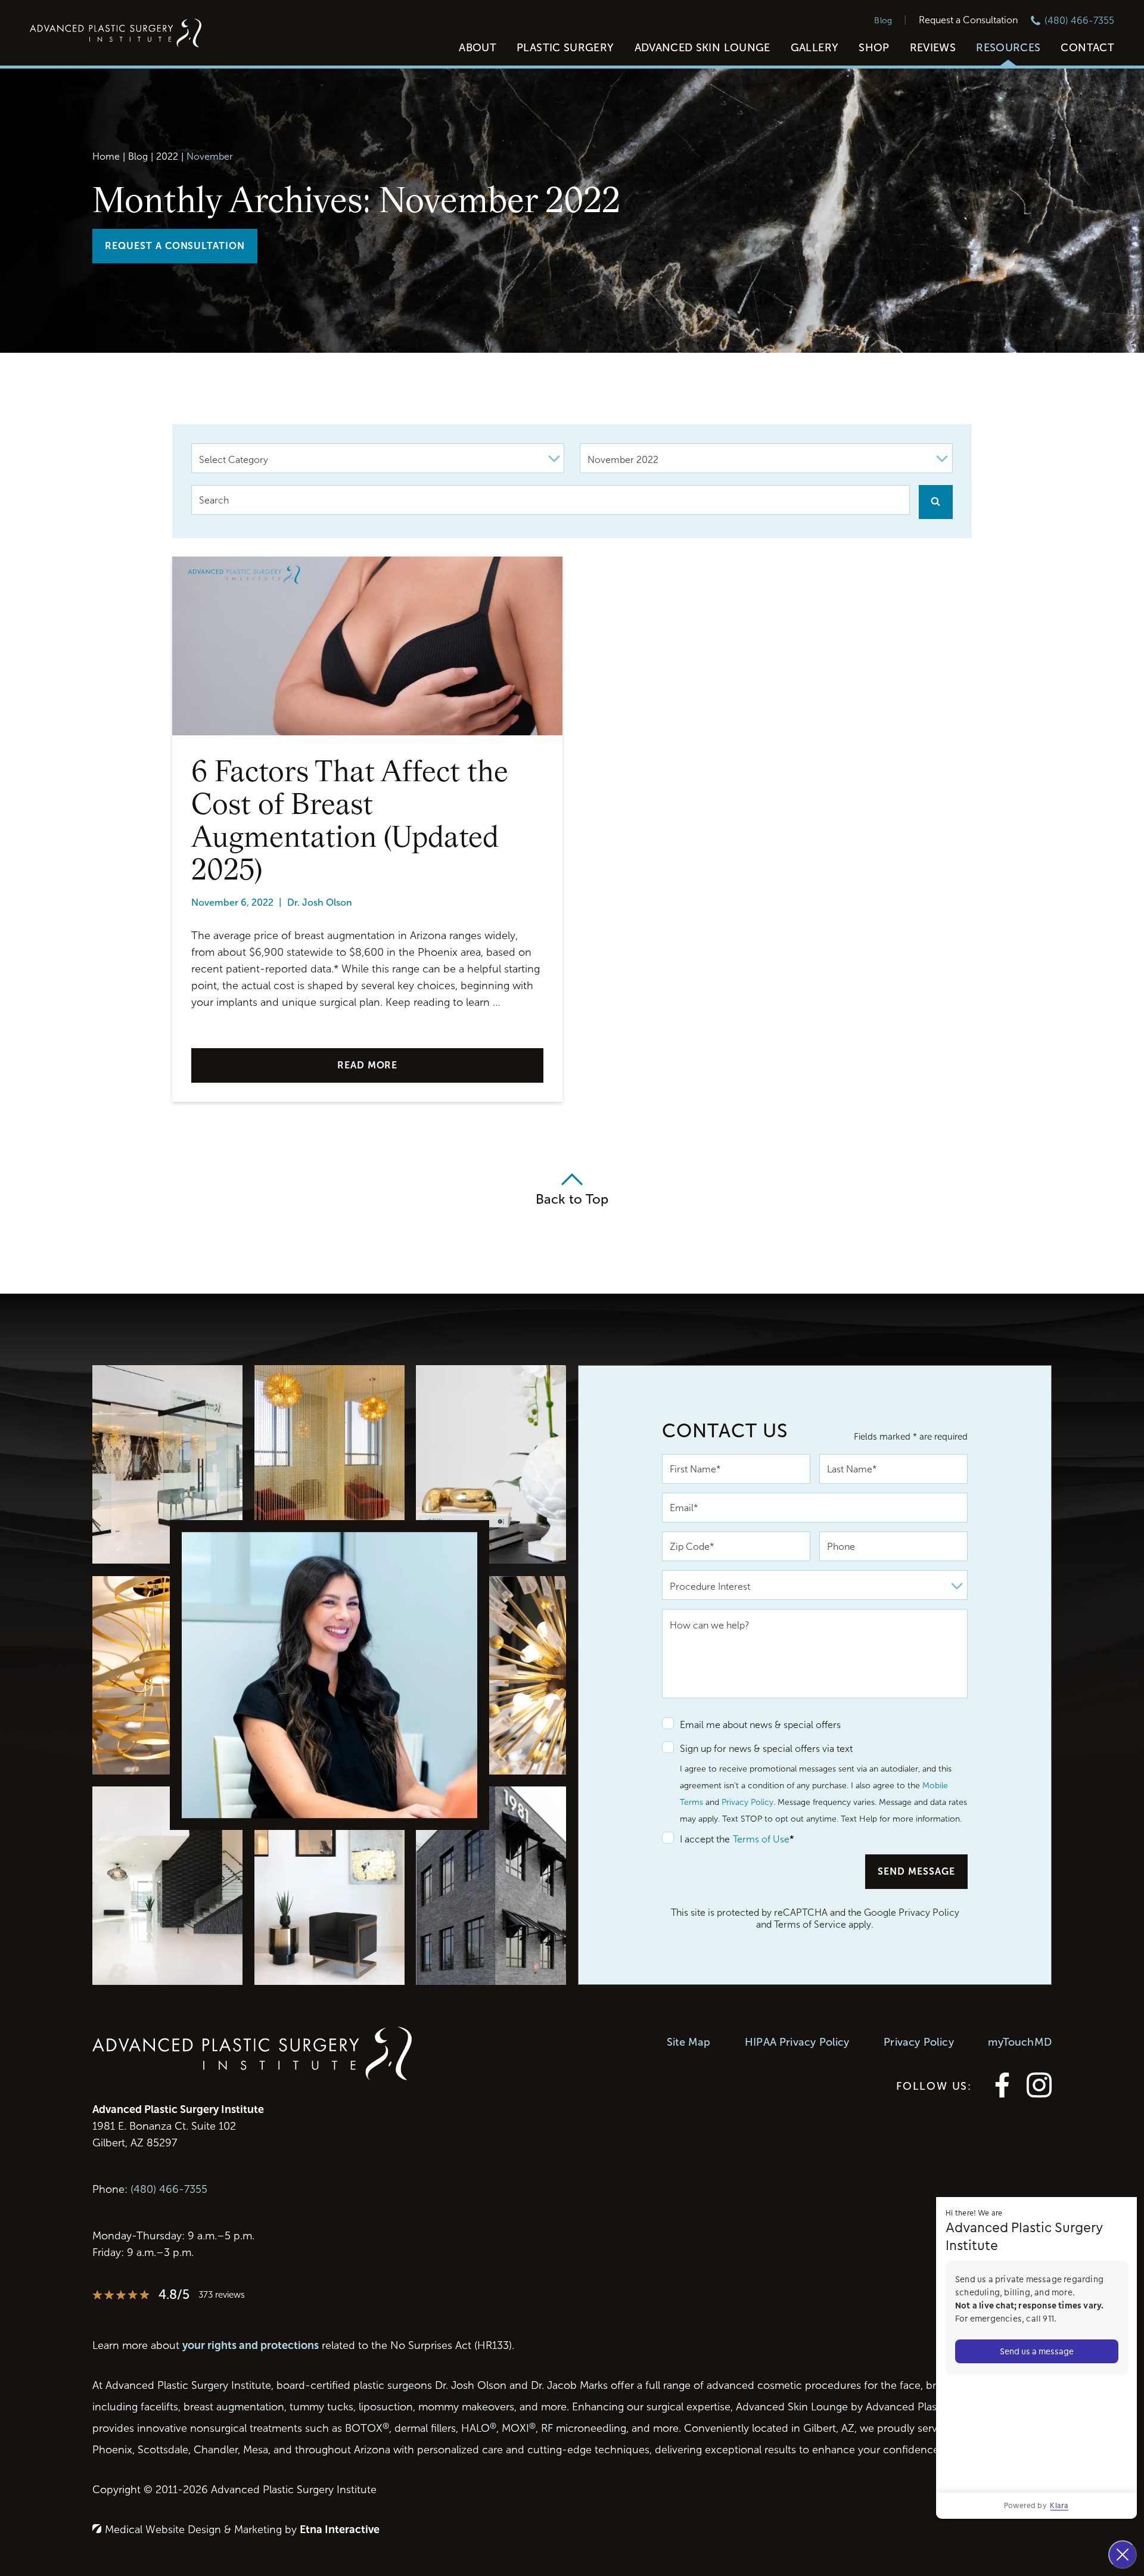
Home (106, 156)
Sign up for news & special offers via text (766, 1749)
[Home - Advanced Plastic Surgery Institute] (116, 34)
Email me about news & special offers (760, 1725)
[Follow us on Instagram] (1039, 2094)
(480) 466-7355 (169, 2189)
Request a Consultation (968, 20)
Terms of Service (810, 1924)
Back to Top (572, 1199)
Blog (883, 21)
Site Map (688, 2042)
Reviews (933, 48)
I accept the (696, 1839)
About (478, 48)
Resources (1008, 48)
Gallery (815, 48)
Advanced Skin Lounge (702, 48)
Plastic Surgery (565, 48)
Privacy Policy (747, 1802)
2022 (167, 156)
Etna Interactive (340, 2530)
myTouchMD (1020, 2042)
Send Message (916, 1871)
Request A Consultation (175, 246)
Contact (1087, 48)
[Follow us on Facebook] (1002, 2094)
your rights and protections (251, 2345)
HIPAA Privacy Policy (797, 2042)
